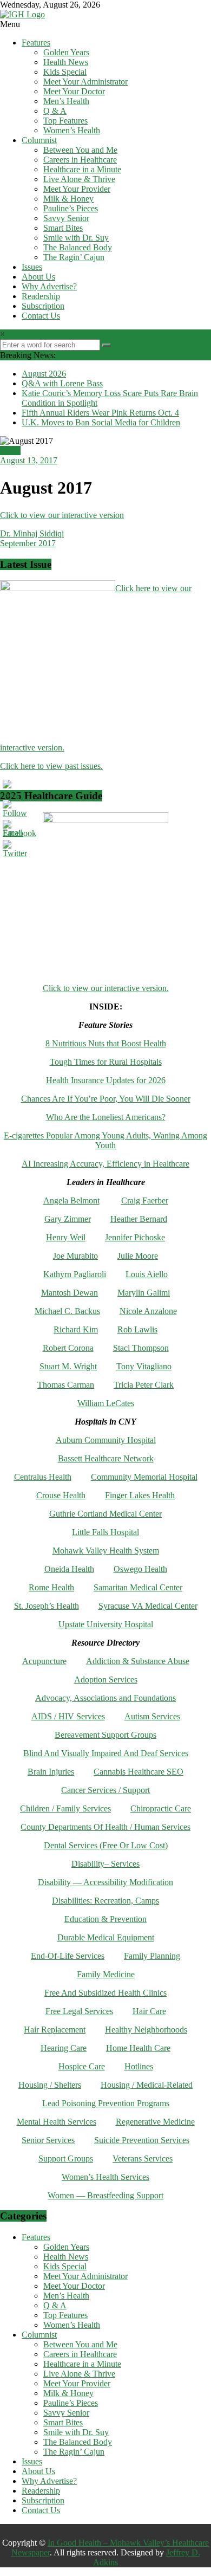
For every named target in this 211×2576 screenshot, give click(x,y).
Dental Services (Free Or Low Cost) (106, 1845)
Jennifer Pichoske (135, 1237)
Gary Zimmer (68, 1219)
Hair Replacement (55, 2030)
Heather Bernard (139, 1219)
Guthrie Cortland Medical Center (105, 1514)
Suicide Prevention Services (142, 2140)
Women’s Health (72, 130)
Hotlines (139, 2066)
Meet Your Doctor (74, 91)
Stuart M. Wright (68, 1366)
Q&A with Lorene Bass (62, 383)
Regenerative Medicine (155, 2122)
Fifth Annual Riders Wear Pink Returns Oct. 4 (100, 413)
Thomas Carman (66, 1385)
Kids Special (65, 72)
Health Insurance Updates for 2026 (106, 1080)
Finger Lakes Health (140, 1495)
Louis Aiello (147, 1274)
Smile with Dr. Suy (76, 238)
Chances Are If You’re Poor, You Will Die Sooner (106, 1099)
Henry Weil (66, 1237)
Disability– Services (105, 1864)
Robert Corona (68, 1348)
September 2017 (28, 543)
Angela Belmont (71, 1200)
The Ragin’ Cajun (74, 257)
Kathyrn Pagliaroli (75, 1274)
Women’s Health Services (105, 2177)
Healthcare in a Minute (82, 169)
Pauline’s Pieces (71, 208)
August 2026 (44, 374)
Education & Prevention (105, 1919)
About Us (38, 277)
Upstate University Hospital (106, 1624)
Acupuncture (44, 1661)
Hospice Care (82, 2066)
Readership (41, 296)
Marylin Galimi (144, 1293)
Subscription (43, 306)
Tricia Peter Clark (144, 1385)
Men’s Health (66, 101)
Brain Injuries (51, 1772)
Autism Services (152, 1716)
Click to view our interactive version (62, 515)
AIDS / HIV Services (68, 1716)
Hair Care (149, 2011)
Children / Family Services (65, 1808)
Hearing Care (64, 2048)
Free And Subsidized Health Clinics (105, 1993)
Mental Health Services (57, 2122)
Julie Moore (138, 1256)
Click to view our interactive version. (106, 988)
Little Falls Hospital (105, 1532)
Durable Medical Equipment (106, 1937)
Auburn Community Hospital (106, 1440)
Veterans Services (143, 2158)
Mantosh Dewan (70, 1293)
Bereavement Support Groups (105, 1735)
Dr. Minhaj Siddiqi (32, 533)
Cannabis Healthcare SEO (139, 1772)
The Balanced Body (78, 247)
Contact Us (41, 316)
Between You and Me (80, 150)
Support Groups (66, 2158)
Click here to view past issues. (51, 766)
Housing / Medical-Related (147, 2085)
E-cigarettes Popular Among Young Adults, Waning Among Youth (105, 1140)
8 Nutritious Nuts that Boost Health (106, 1043)
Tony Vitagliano (144, 1366)
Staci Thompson (141, 1348)
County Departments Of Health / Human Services (105, 1827)
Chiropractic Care (161, 1808)
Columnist (39, 140)
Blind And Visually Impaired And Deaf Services (106, 1753)
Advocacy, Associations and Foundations (105, 1698)
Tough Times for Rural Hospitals (106, 1062)
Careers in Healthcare (80, 160)
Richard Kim (76, 1329)
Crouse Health (61, 1495)
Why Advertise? (49, 286)
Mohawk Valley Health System (106, 1551)
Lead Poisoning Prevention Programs (106, 2103)
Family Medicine (106, 1974)
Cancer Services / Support (105, 1790)
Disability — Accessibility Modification (105, 1882)
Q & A (55, 111)
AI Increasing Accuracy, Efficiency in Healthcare (105, 1164)
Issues (32, 267)
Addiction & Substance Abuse (138, 1661)
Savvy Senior (66, 218)
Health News (66, 62)
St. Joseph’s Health (47, 1606)
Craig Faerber (145, 1200)
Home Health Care (138, 2048)
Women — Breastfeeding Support (105, 2195)
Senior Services (48, 2140)
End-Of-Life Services (68, 1956)
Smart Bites (63, 228)
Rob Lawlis (137, 1329)
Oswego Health (140, 1569)
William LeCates (106, 1403)
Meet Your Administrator (85, 82)
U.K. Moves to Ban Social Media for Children (101, 422)
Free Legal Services (79, 2011)
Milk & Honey (68, 199)
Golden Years (66, 52)
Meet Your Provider (77, 189)
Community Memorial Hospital (144, 1477)
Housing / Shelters (50, 2085)
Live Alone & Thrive (79, 179)
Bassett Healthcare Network (106, 1458)
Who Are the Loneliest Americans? (106, 1117)
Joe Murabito (75, 1256)
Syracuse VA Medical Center (148, 1606)
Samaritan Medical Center (138, 1587)
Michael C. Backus (67, 1311)
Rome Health (51, 1587)
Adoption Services (106, 1679)
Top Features (65, 121)
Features (36, 43)
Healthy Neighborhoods (146, 2030)
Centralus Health (43, 1477)
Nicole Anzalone (148, 1311)
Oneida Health (69, 1569)
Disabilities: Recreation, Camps (105, 1901)
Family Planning (152, 1956)
